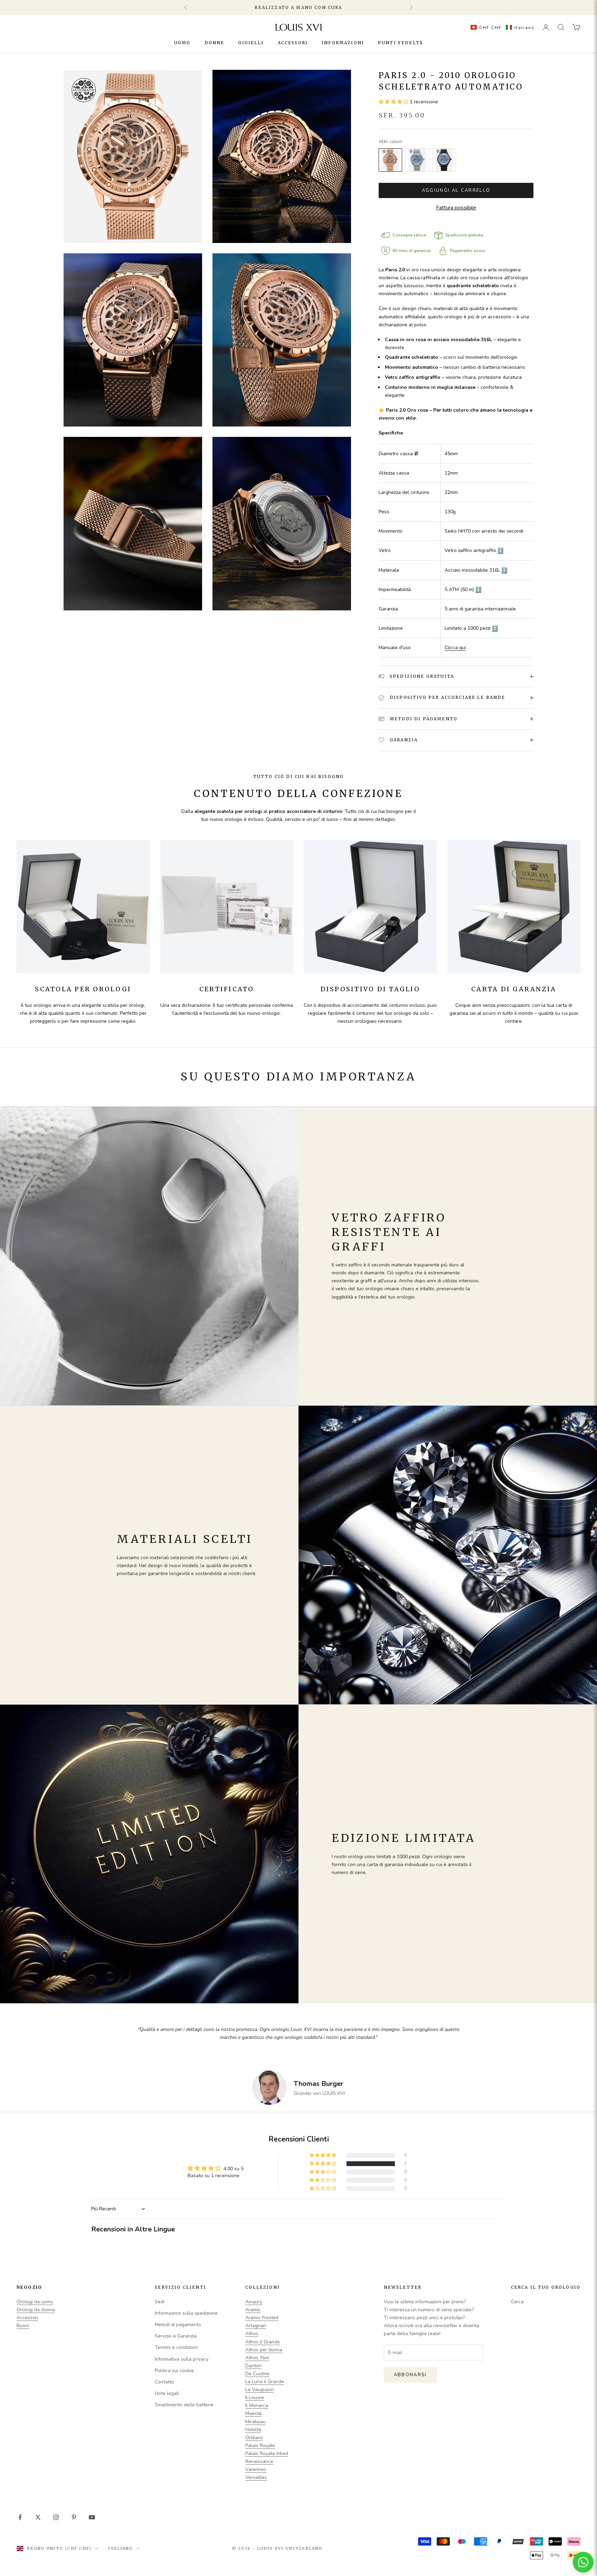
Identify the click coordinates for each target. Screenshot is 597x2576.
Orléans (254, 2438)
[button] (501, 27)
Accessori (293, 43)
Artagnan (256, 2326)
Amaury (254, 2302)
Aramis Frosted (262, 2318)
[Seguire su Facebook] (20, 2517)
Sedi (160, 2302)
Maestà (253, 2413)
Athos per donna (264, 2350)
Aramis (253, 2310)
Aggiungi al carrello (456, 190)
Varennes (256, 2469)
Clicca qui (455, 648)
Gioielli (251, 43)
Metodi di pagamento (178, 2325)
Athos (252, 2334)
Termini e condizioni (176, 2347)
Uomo (182, 43)
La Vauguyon (260, 2390)
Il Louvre (255, 2397)
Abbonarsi (410, 2375)
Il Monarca (257, 2405)
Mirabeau (255, 2422)
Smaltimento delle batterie (184, 2405)
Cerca (517, 2302)
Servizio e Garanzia (176, 2336)
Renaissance (259, 2461)
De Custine (257, 2374)
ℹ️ (500, 550)
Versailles (256, 2477)
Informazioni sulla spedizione (186, 2313)
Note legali (167, 2393)
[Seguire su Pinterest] (74, 2517)
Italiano (121, 2548)
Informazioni (343, 43)
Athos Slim (257, 2358)
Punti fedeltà (400, 43)
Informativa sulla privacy (182, 2359)
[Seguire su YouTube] (92, 2517)
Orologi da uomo (35, 2302)
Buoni (23, 2326)
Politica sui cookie (174, 2371)
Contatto (164, 2382)
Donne (215, 43)
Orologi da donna (36, 2310)
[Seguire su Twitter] (38, 2517)
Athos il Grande (263, 2342)
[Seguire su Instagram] (56, 2517)
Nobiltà (253, 2430)
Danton (253, 2366)
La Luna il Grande (265, 2382)
